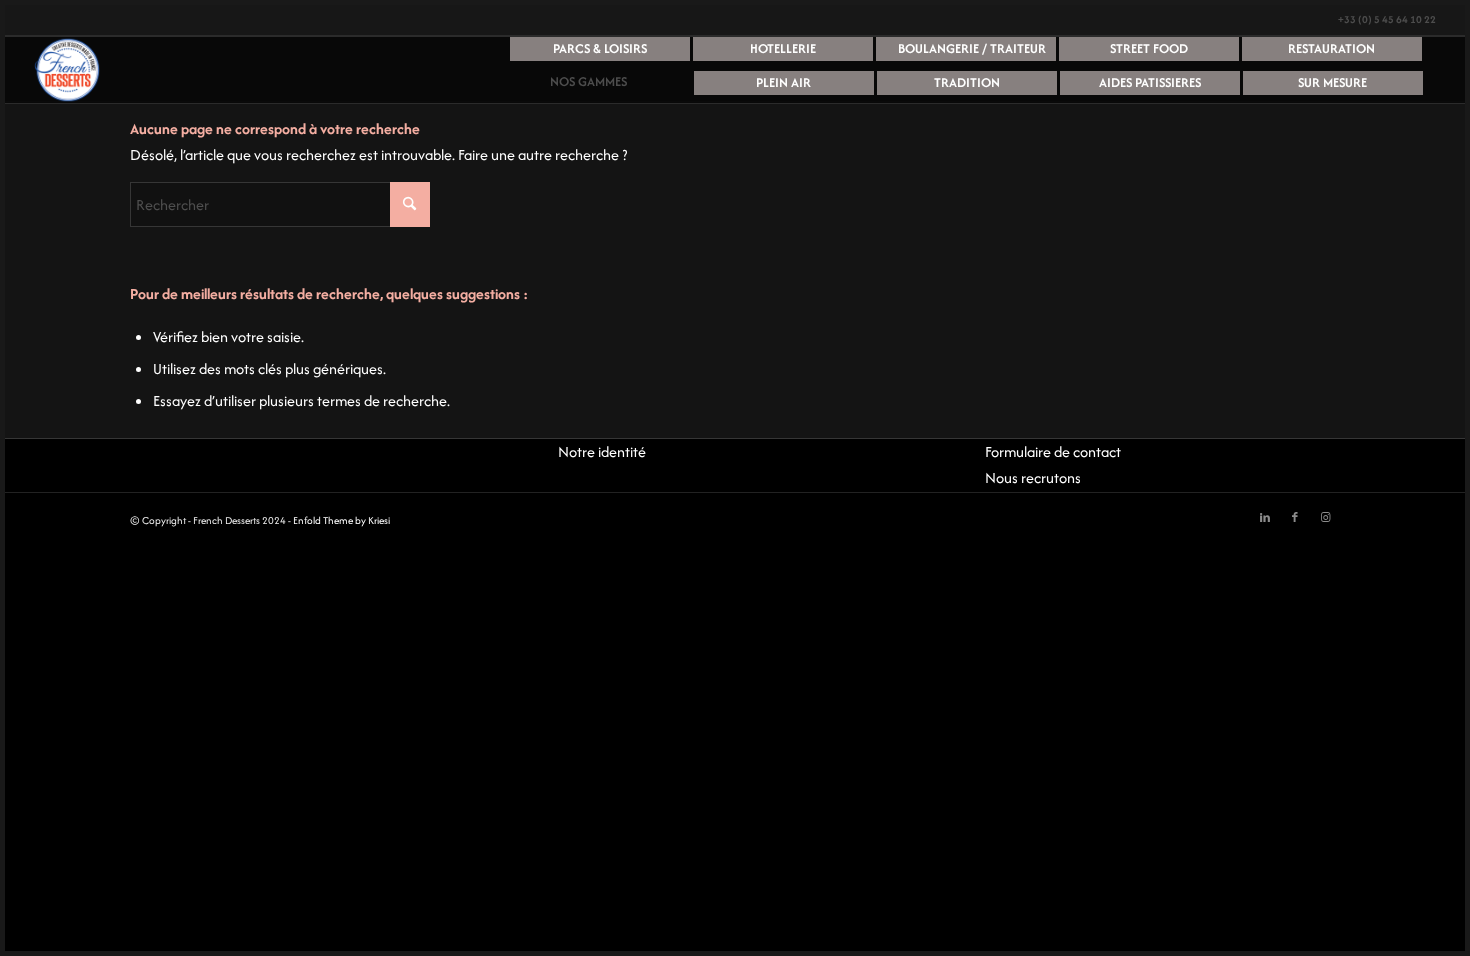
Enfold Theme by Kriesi (341, 520)
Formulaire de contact (1053, 451)
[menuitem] (600, 54)
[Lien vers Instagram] (1325, 518)
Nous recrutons (1033, 477)
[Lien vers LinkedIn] (1265, 518)
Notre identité (602, 451)
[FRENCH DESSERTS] (67, 70)
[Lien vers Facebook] (1295, 518)
